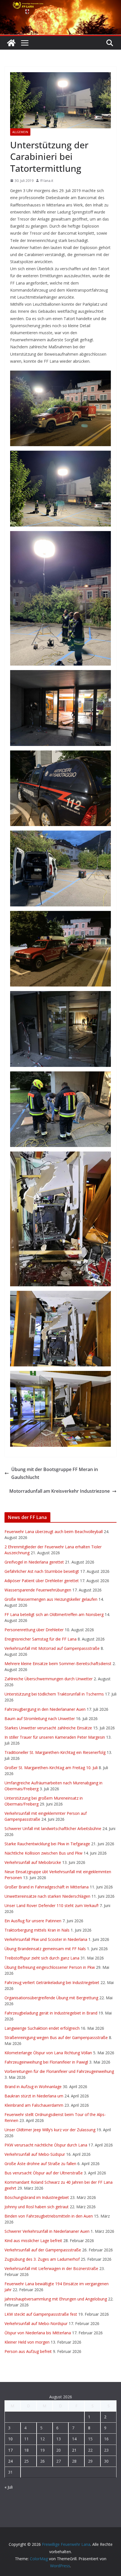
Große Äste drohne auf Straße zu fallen (40, 2164)
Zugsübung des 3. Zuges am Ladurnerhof (42, 2259)
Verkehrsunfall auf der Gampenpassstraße (43, 2250)
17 (10, 2450)
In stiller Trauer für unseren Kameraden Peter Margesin (55, 1737)
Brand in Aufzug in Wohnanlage (33, 2087)
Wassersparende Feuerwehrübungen (38, 1590)
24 (10, 2461)
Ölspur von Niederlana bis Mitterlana (38, 2333)
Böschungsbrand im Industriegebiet (37, 2197)
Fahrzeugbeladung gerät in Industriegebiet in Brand (51, 2013)
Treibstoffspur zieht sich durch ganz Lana (42, 1958)
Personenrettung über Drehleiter (34, 1630)
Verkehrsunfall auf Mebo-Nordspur (36, 2323)
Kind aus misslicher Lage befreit (33, 2241)
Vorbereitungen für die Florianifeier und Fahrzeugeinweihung (59, 2071)
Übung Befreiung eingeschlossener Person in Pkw (50, 1967)
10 (10, 2439)
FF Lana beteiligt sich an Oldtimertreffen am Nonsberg (54, 1614)
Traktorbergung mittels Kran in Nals (37, 1930)
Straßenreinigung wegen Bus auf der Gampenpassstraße (56, 2037)
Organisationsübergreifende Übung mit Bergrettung (51, 1998)
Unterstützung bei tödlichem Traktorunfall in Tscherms (54, 1694)
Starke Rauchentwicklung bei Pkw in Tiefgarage (47, 1844)
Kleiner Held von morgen (27, 2342)
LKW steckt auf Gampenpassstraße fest (41, 2314)
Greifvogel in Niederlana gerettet (34, 1562)
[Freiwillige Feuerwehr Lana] (11, 43)
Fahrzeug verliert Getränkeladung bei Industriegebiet (52, 1982)
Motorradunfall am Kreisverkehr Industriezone (60, 1491)
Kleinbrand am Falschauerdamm (34, 2105)
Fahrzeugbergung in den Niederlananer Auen (45, 1709)
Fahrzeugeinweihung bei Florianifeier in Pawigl (46, 2062)
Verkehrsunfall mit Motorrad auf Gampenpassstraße (52, 1648)
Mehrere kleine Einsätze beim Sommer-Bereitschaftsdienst (58, 1664)
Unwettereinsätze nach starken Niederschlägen (47, 1896)
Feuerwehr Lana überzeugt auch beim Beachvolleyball (54, 1532)
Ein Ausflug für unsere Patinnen (33, 1921)
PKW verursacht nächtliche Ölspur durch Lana (46, 2145)
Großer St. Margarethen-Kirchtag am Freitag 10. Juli (51, 1768)
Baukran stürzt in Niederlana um (34, 2096)
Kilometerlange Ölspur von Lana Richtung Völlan (48, 2053)
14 (74, 2439)
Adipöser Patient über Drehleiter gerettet (42, 1581)
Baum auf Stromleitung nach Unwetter (40, 1719)
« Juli (9, 2487)
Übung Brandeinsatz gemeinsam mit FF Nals (45, 1949)
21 (74, 2450)
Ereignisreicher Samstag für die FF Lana (41, 1639)
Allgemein (20, 132)
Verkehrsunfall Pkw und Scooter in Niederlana (46, 1939)
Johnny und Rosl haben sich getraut (37, 2207)
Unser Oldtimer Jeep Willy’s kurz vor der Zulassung (50, 2130)
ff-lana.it (47, 181)
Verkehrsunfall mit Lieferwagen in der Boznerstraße (51, 2268)
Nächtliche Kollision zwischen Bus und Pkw (43, 1853)
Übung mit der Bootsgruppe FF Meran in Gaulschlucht (55, 1473)
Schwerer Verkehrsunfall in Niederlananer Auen (47, 2231)
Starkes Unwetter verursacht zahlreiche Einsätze (48, 1728)
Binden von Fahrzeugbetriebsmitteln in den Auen (49, 2216)
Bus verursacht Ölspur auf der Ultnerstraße (44, 2173)
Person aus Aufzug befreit (28, 2351)
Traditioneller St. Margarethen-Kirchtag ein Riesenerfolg (55, 1752)
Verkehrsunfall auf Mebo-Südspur (35, 2154)
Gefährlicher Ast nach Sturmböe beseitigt (42, 1571)
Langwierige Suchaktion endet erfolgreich (42, 2028)
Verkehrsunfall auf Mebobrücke (33, 1862)
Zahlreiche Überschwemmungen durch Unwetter (49, 1679)
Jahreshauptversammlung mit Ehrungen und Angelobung (56, 2299)
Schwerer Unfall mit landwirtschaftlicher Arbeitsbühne (53, 1828)
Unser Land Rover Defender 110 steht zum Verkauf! (51, 1905)
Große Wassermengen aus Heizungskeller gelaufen (51, 1599)
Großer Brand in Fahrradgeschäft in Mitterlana (47, 1887)
